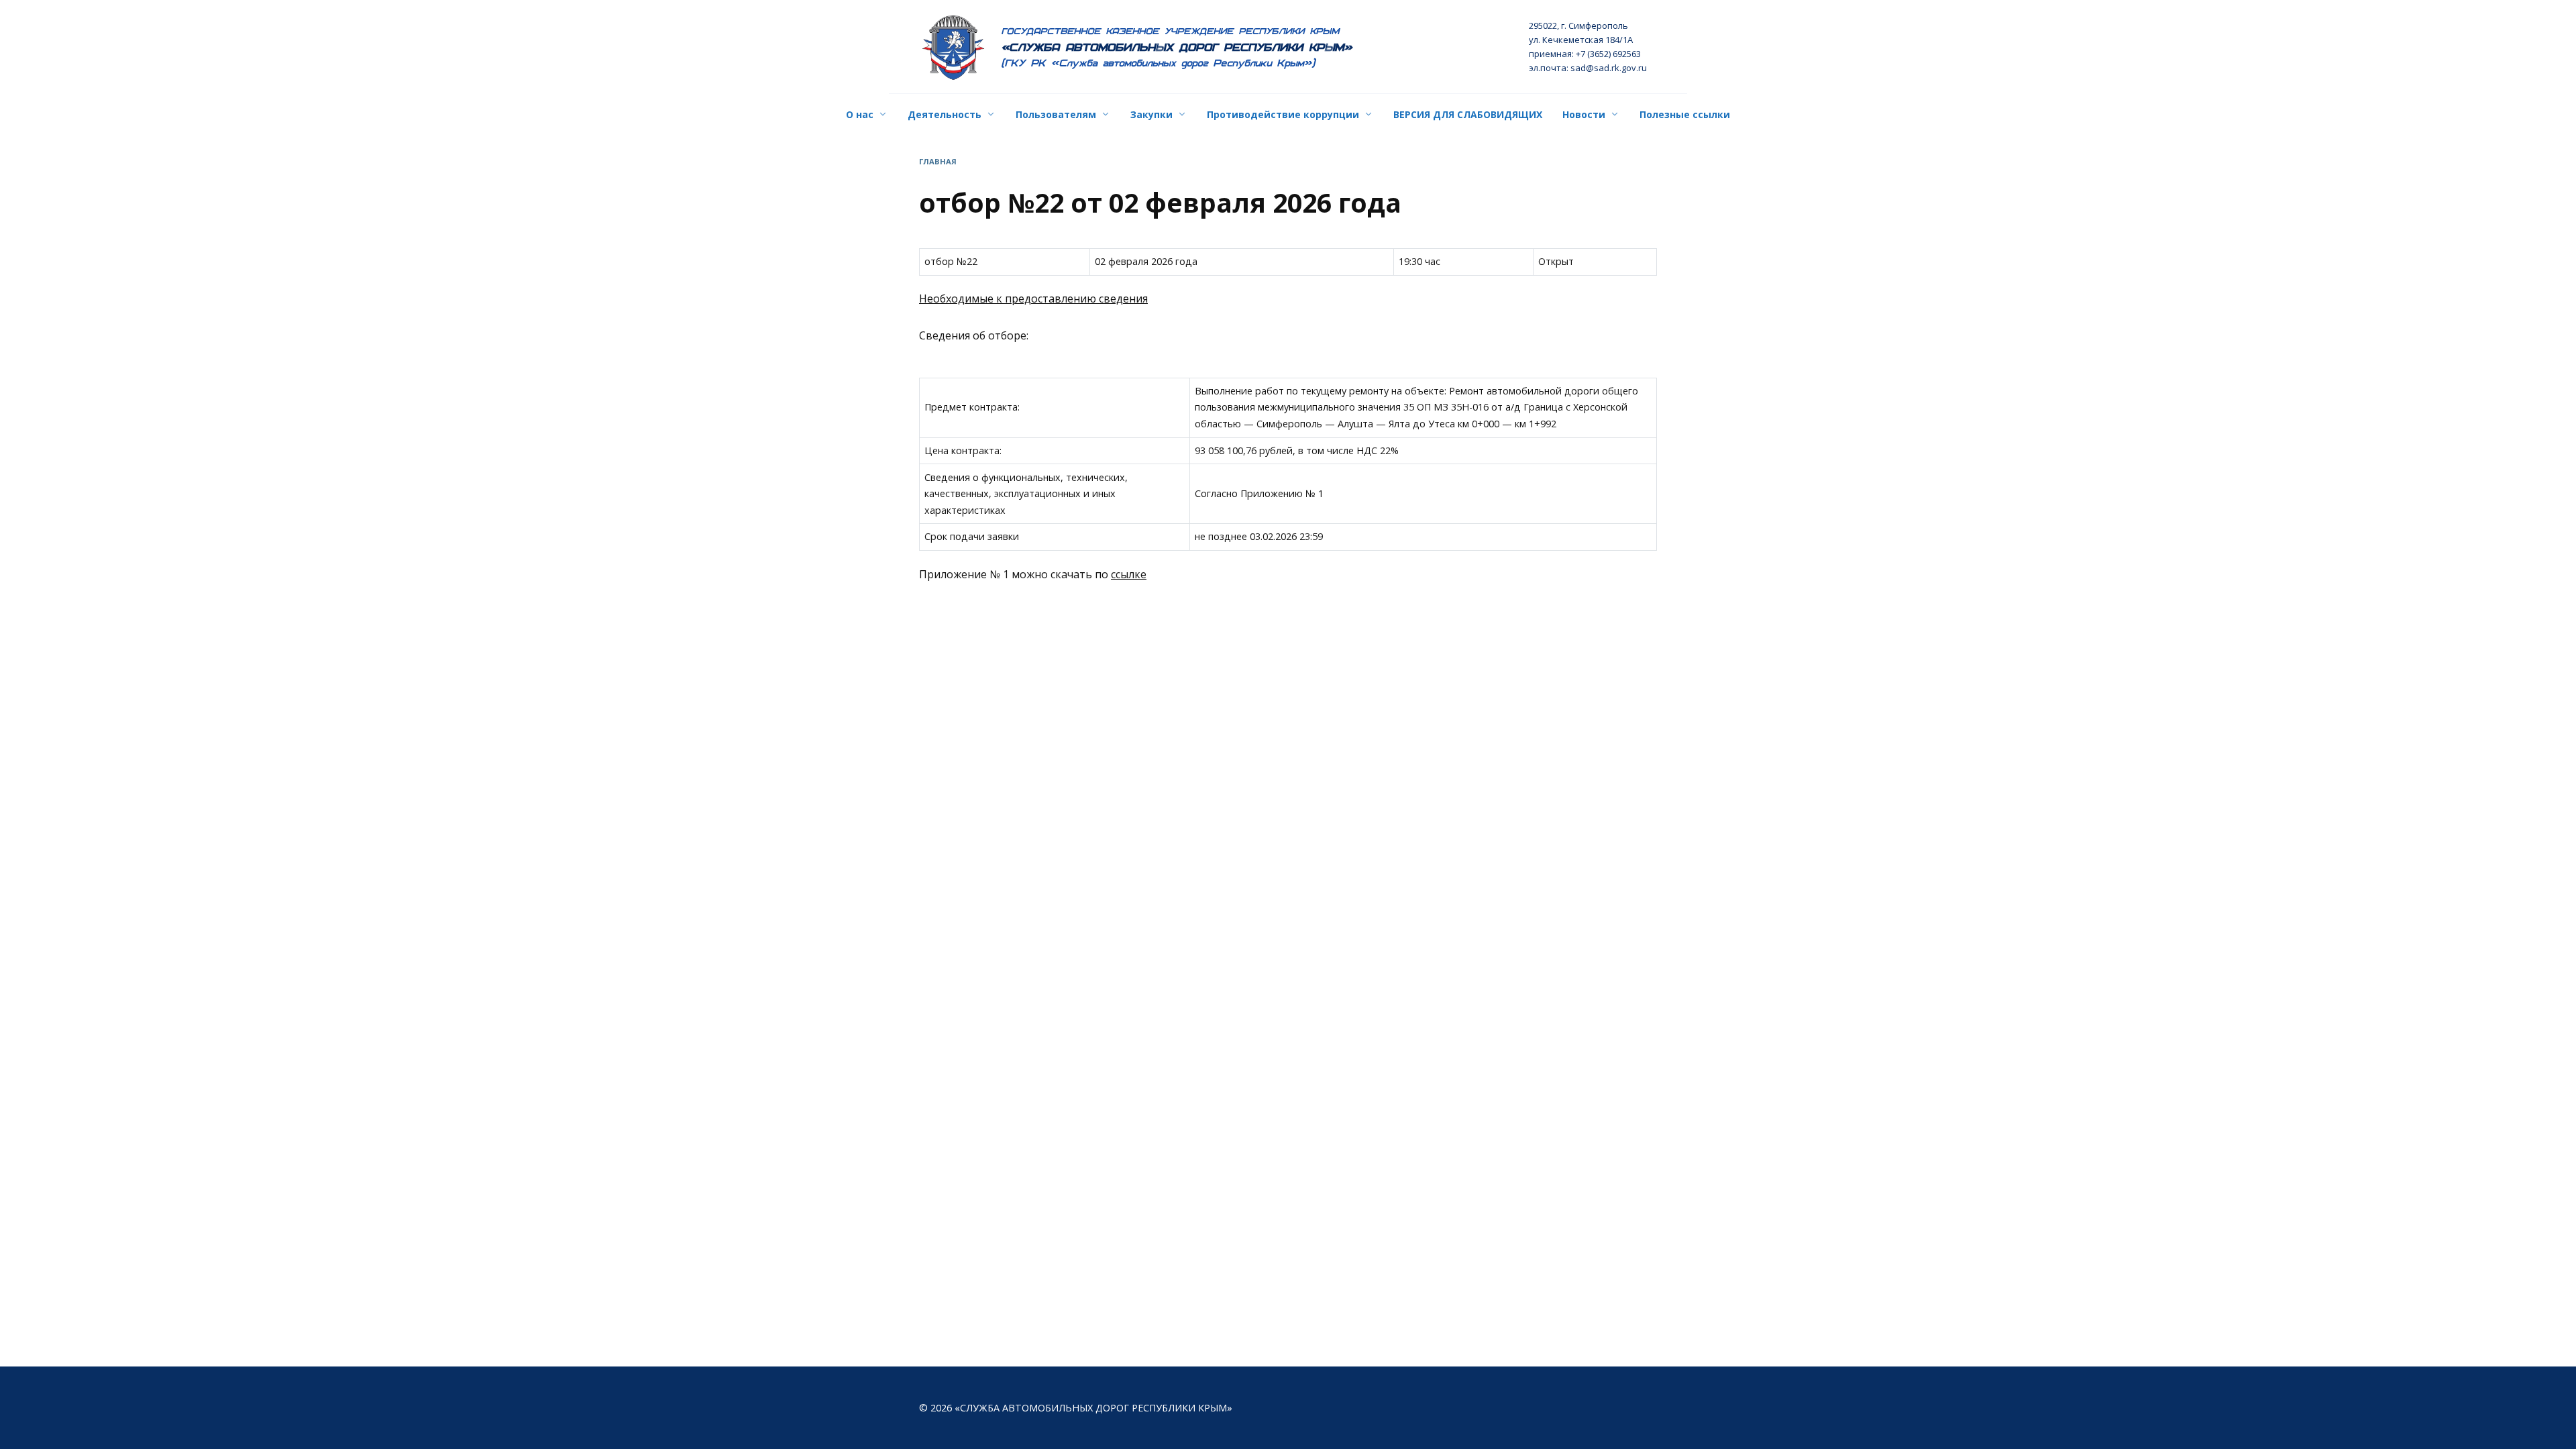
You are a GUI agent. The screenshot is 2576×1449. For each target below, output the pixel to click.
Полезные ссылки (1685, 114)
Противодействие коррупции (1283, 114)
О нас (860, 114)
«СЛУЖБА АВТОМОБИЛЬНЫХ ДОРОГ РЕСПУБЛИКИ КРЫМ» (1177, 47)
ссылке (1129, 574)
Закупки (1151, 114)
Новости (1584, 114)
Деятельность (945, 114)
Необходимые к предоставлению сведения (1033, 299)
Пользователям (1056, 114)
